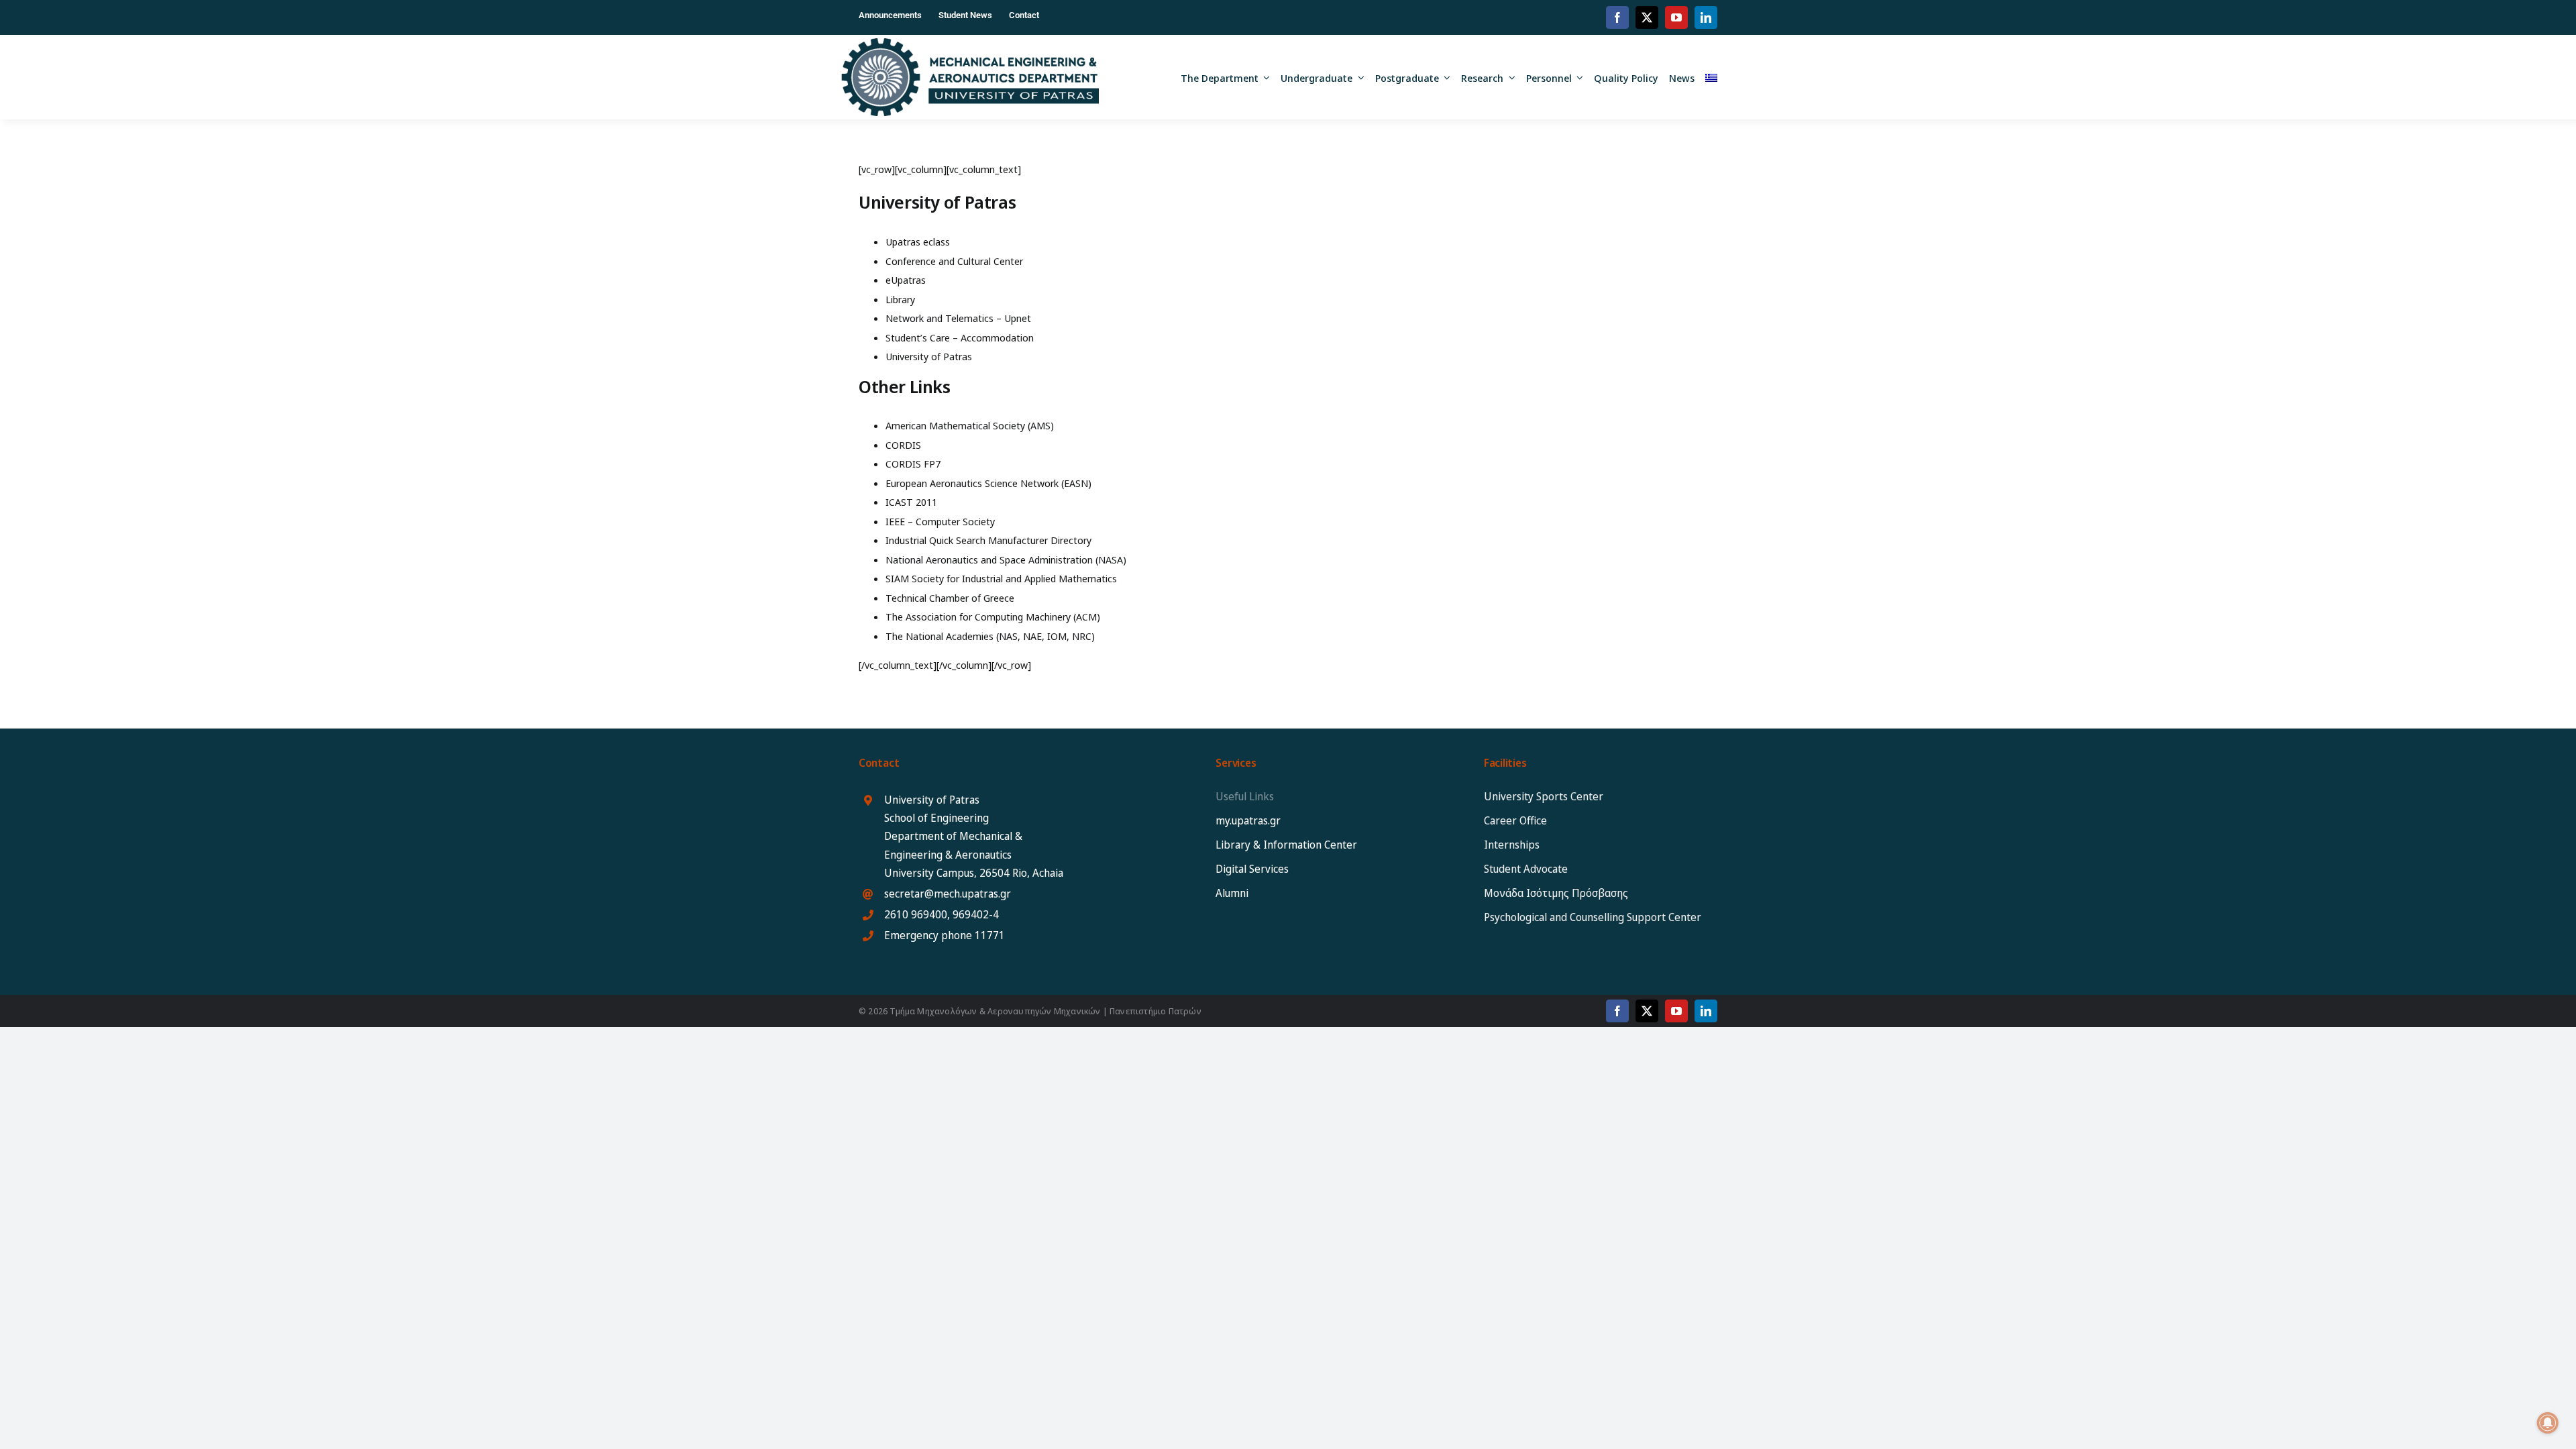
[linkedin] (1706, 17)
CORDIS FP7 (913, 464)
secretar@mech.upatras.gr (948, 894)
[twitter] (1647, 17)
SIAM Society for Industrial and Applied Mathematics (1001, 578)
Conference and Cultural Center (954, 261)
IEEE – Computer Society (940, 521)
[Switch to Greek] (1711, 77)
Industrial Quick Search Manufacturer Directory (988, 540)
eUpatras (906, 280)
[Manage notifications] (2548, 1423)
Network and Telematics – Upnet (958, 318)
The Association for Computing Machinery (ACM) (993, 616)
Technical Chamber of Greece (950, 598)
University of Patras (929, 356)
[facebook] (1617, 17)
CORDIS (903, 445)
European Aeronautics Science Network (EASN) (988, 483)
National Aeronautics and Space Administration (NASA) (1006, 559)
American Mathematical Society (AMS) (970, 425)
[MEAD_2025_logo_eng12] (970, 43)
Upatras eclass (918, 241)
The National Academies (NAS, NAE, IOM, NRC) (990, 636)
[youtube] (1676, 17)
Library (900, 299)
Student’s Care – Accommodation (960, 337)
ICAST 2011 (911, 502)
